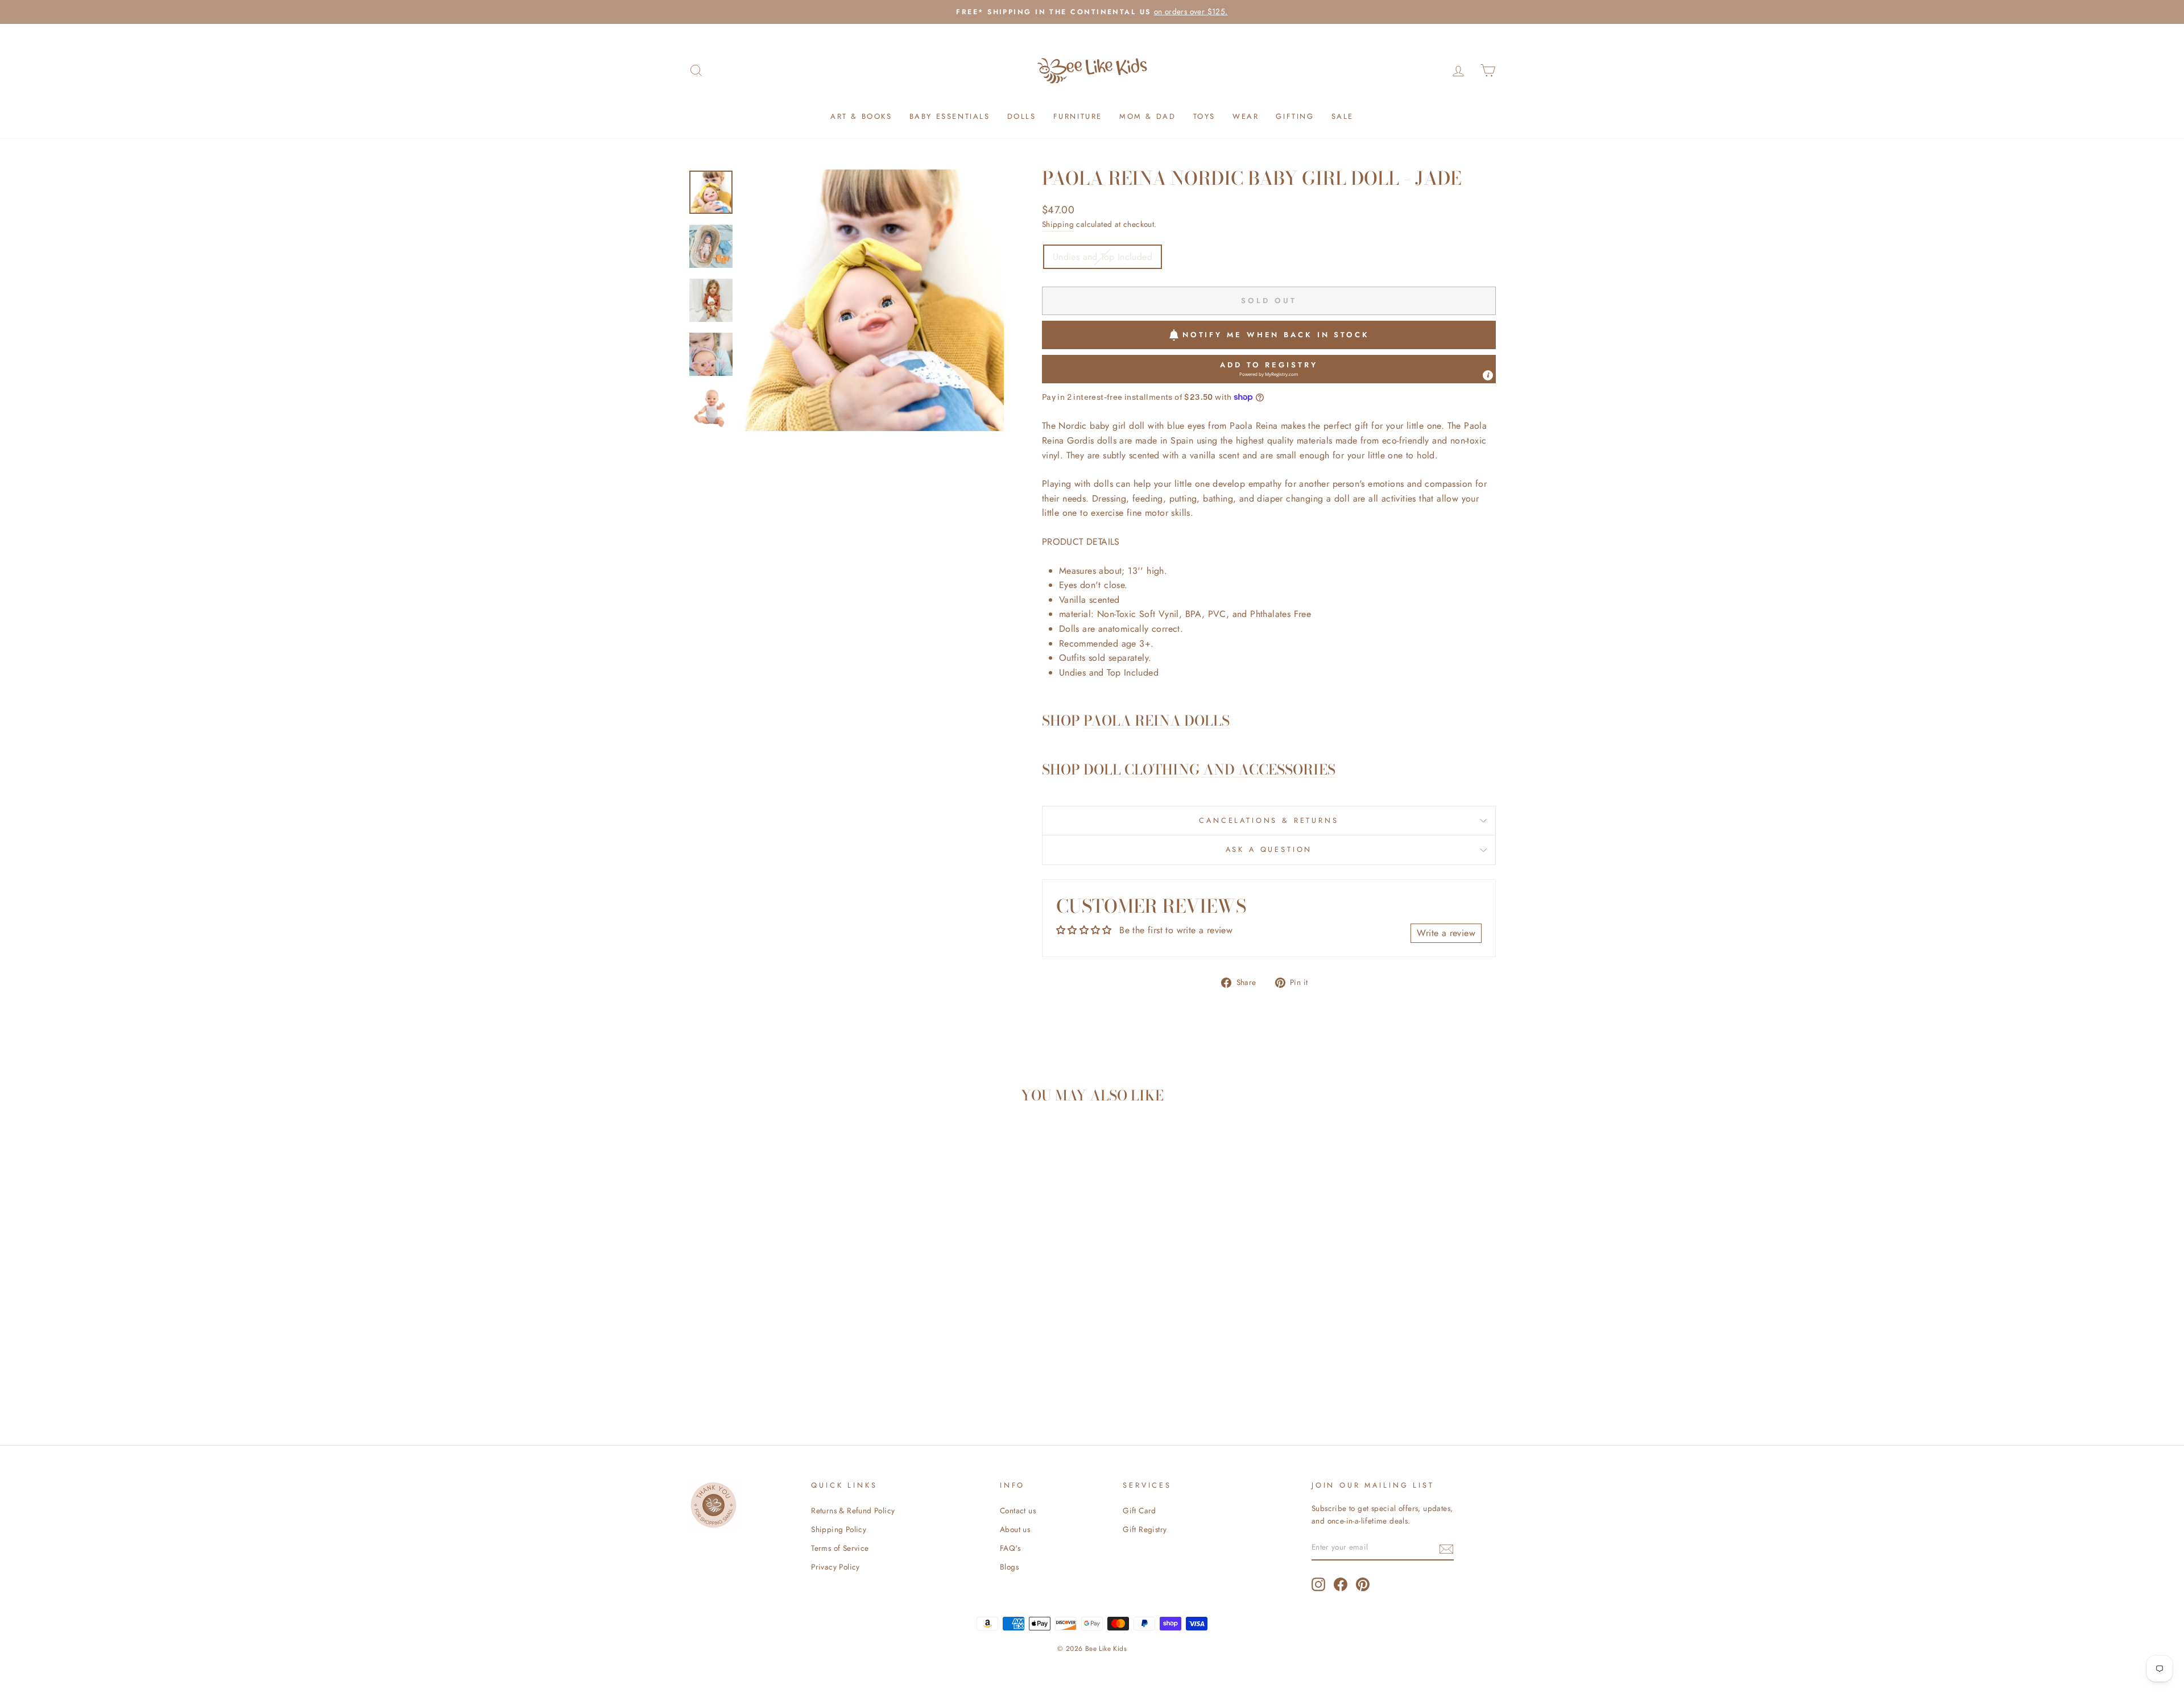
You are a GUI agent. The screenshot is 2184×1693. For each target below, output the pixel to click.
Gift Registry (1145, 1529)
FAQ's (1010, 1548)
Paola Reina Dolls (1157, 721)
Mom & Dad (1147, 116)
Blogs (1009, 1567)
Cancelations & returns (1269, 820)
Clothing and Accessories (1230, 770)
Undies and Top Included (1103, 257)
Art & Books (861, 116)
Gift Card (1139, 1510)
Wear (1246, 116)
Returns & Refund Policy (853, 1510)
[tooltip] (1488, 375)
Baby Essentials (950, 116)
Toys (1204, 116)
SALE (1343, 116)
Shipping (1058, 224)
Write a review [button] (1446, 933)
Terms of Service (840, 1548)
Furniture (1078, 116)
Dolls (1022, 116)
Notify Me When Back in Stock (1276, 335)
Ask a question (1269, 849)
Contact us (1018, 1510)
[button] (1269, 369)
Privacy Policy (835, 1567)
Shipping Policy (839, 1529)
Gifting (1295, 116)
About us (1015, 1529)
